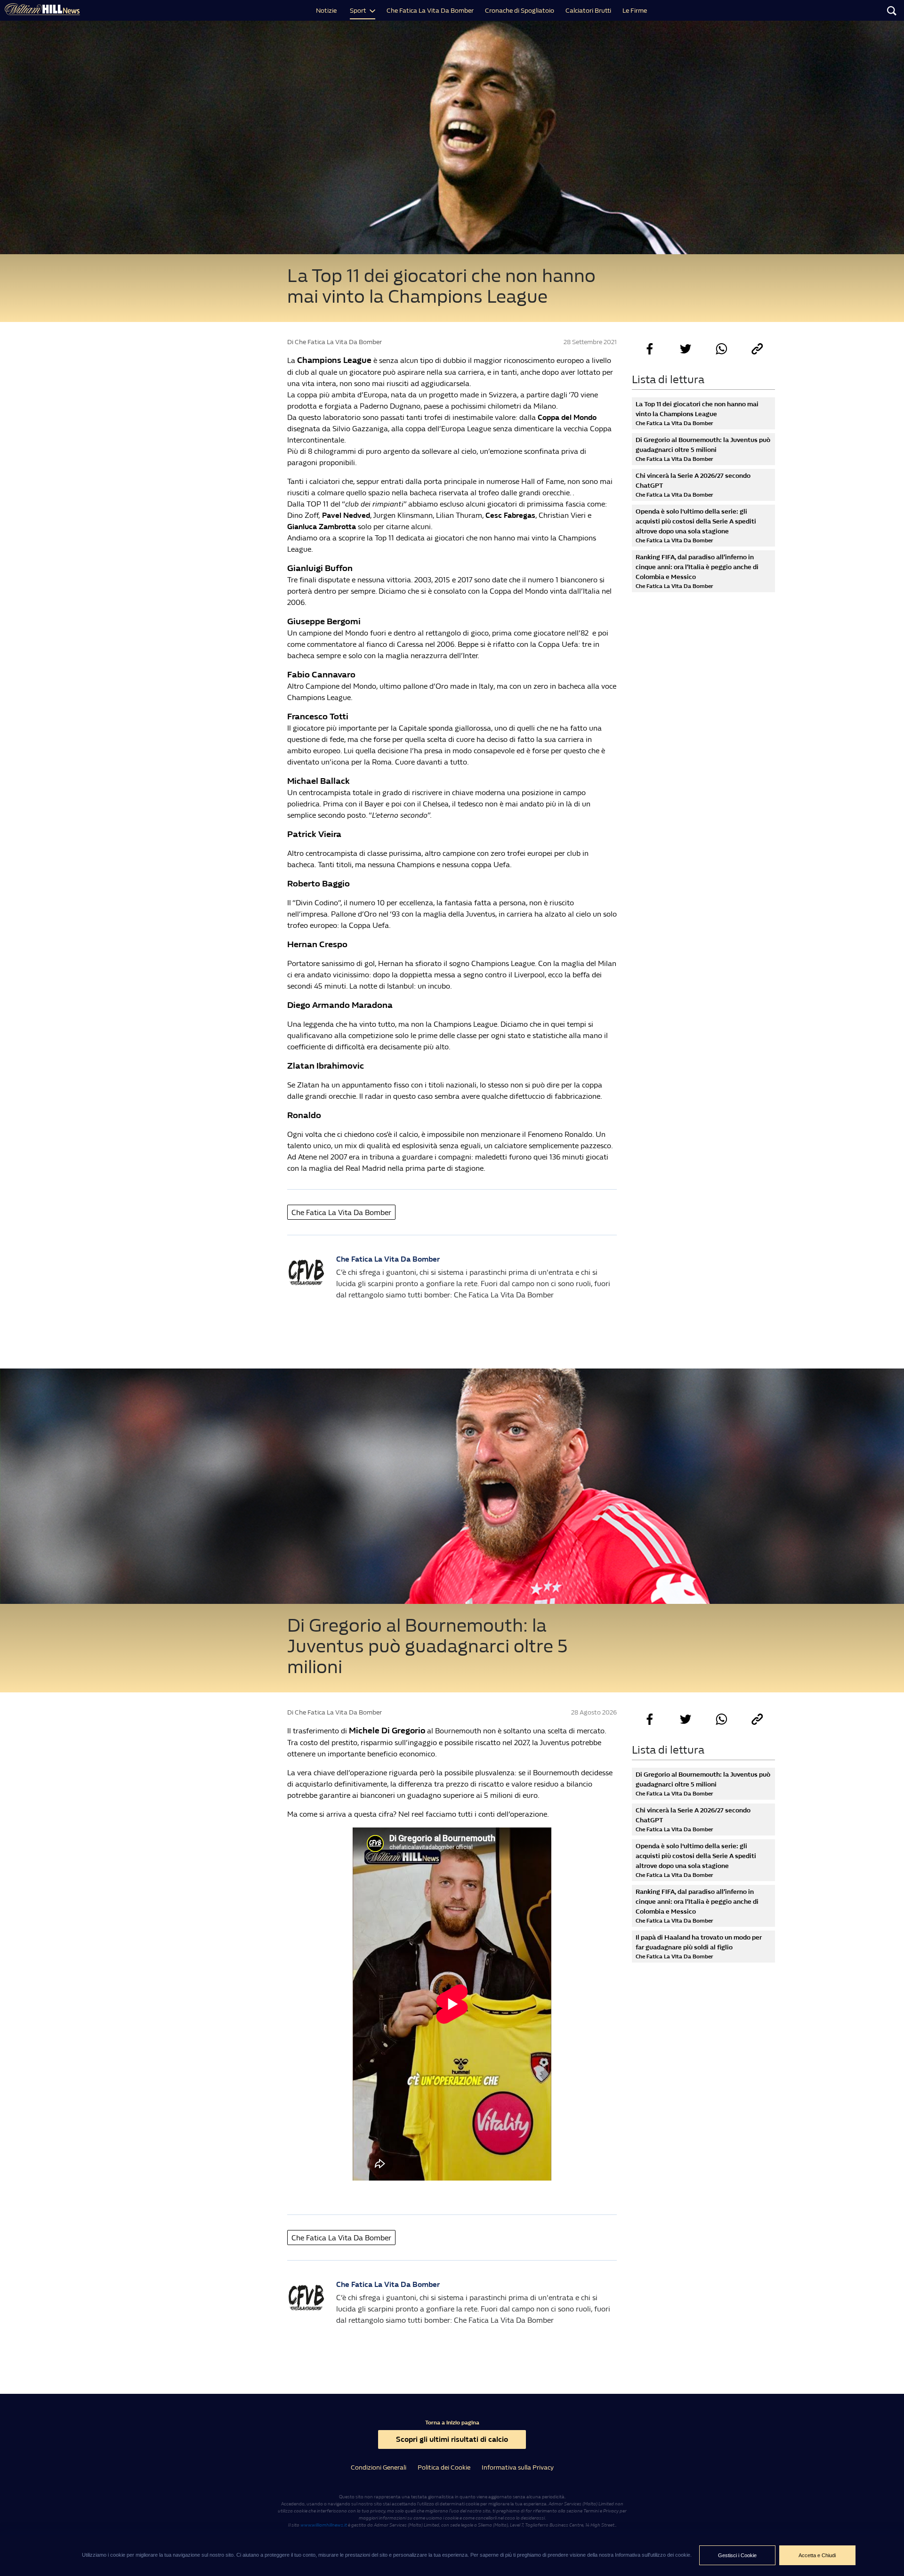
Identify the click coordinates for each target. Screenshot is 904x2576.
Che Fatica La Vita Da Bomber (430, 11)
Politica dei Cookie (444, 2467)
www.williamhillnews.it (324, 2525)
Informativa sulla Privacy (518, 2467)
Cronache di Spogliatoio (520, 11)
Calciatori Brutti (588, 11)
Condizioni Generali (379, 2467)
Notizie (326, 11)
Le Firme (635, 11)
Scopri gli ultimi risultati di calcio (452, 2439)
